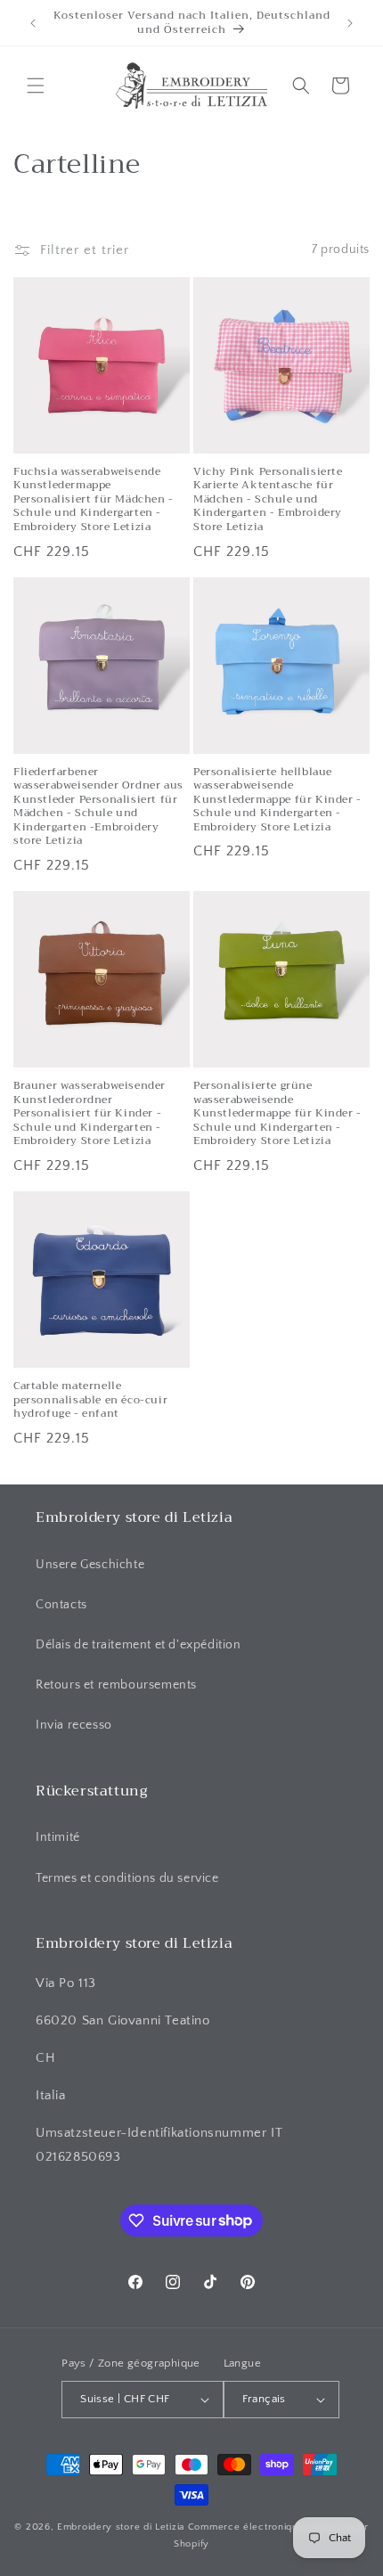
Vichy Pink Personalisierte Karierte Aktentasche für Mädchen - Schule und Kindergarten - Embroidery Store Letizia (268, 500)
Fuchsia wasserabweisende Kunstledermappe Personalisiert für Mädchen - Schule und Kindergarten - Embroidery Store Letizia (94, 500)
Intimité (58, 1837)
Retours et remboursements (116, 1685)
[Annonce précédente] (33, 23)
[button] (36, 86)
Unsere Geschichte (90, 1565)
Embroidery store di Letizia (122, 2527)
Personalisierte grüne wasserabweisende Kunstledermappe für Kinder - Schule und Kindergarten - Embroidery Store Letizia (277, 1114)
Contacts (61, 1605)
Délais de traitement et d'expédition (139, 1645)
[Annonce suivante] (350, 23)
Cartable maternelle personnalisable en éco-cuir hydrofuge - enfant (90, 1400)
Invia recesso (74, 1725)
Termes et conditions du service (127, 1878)
